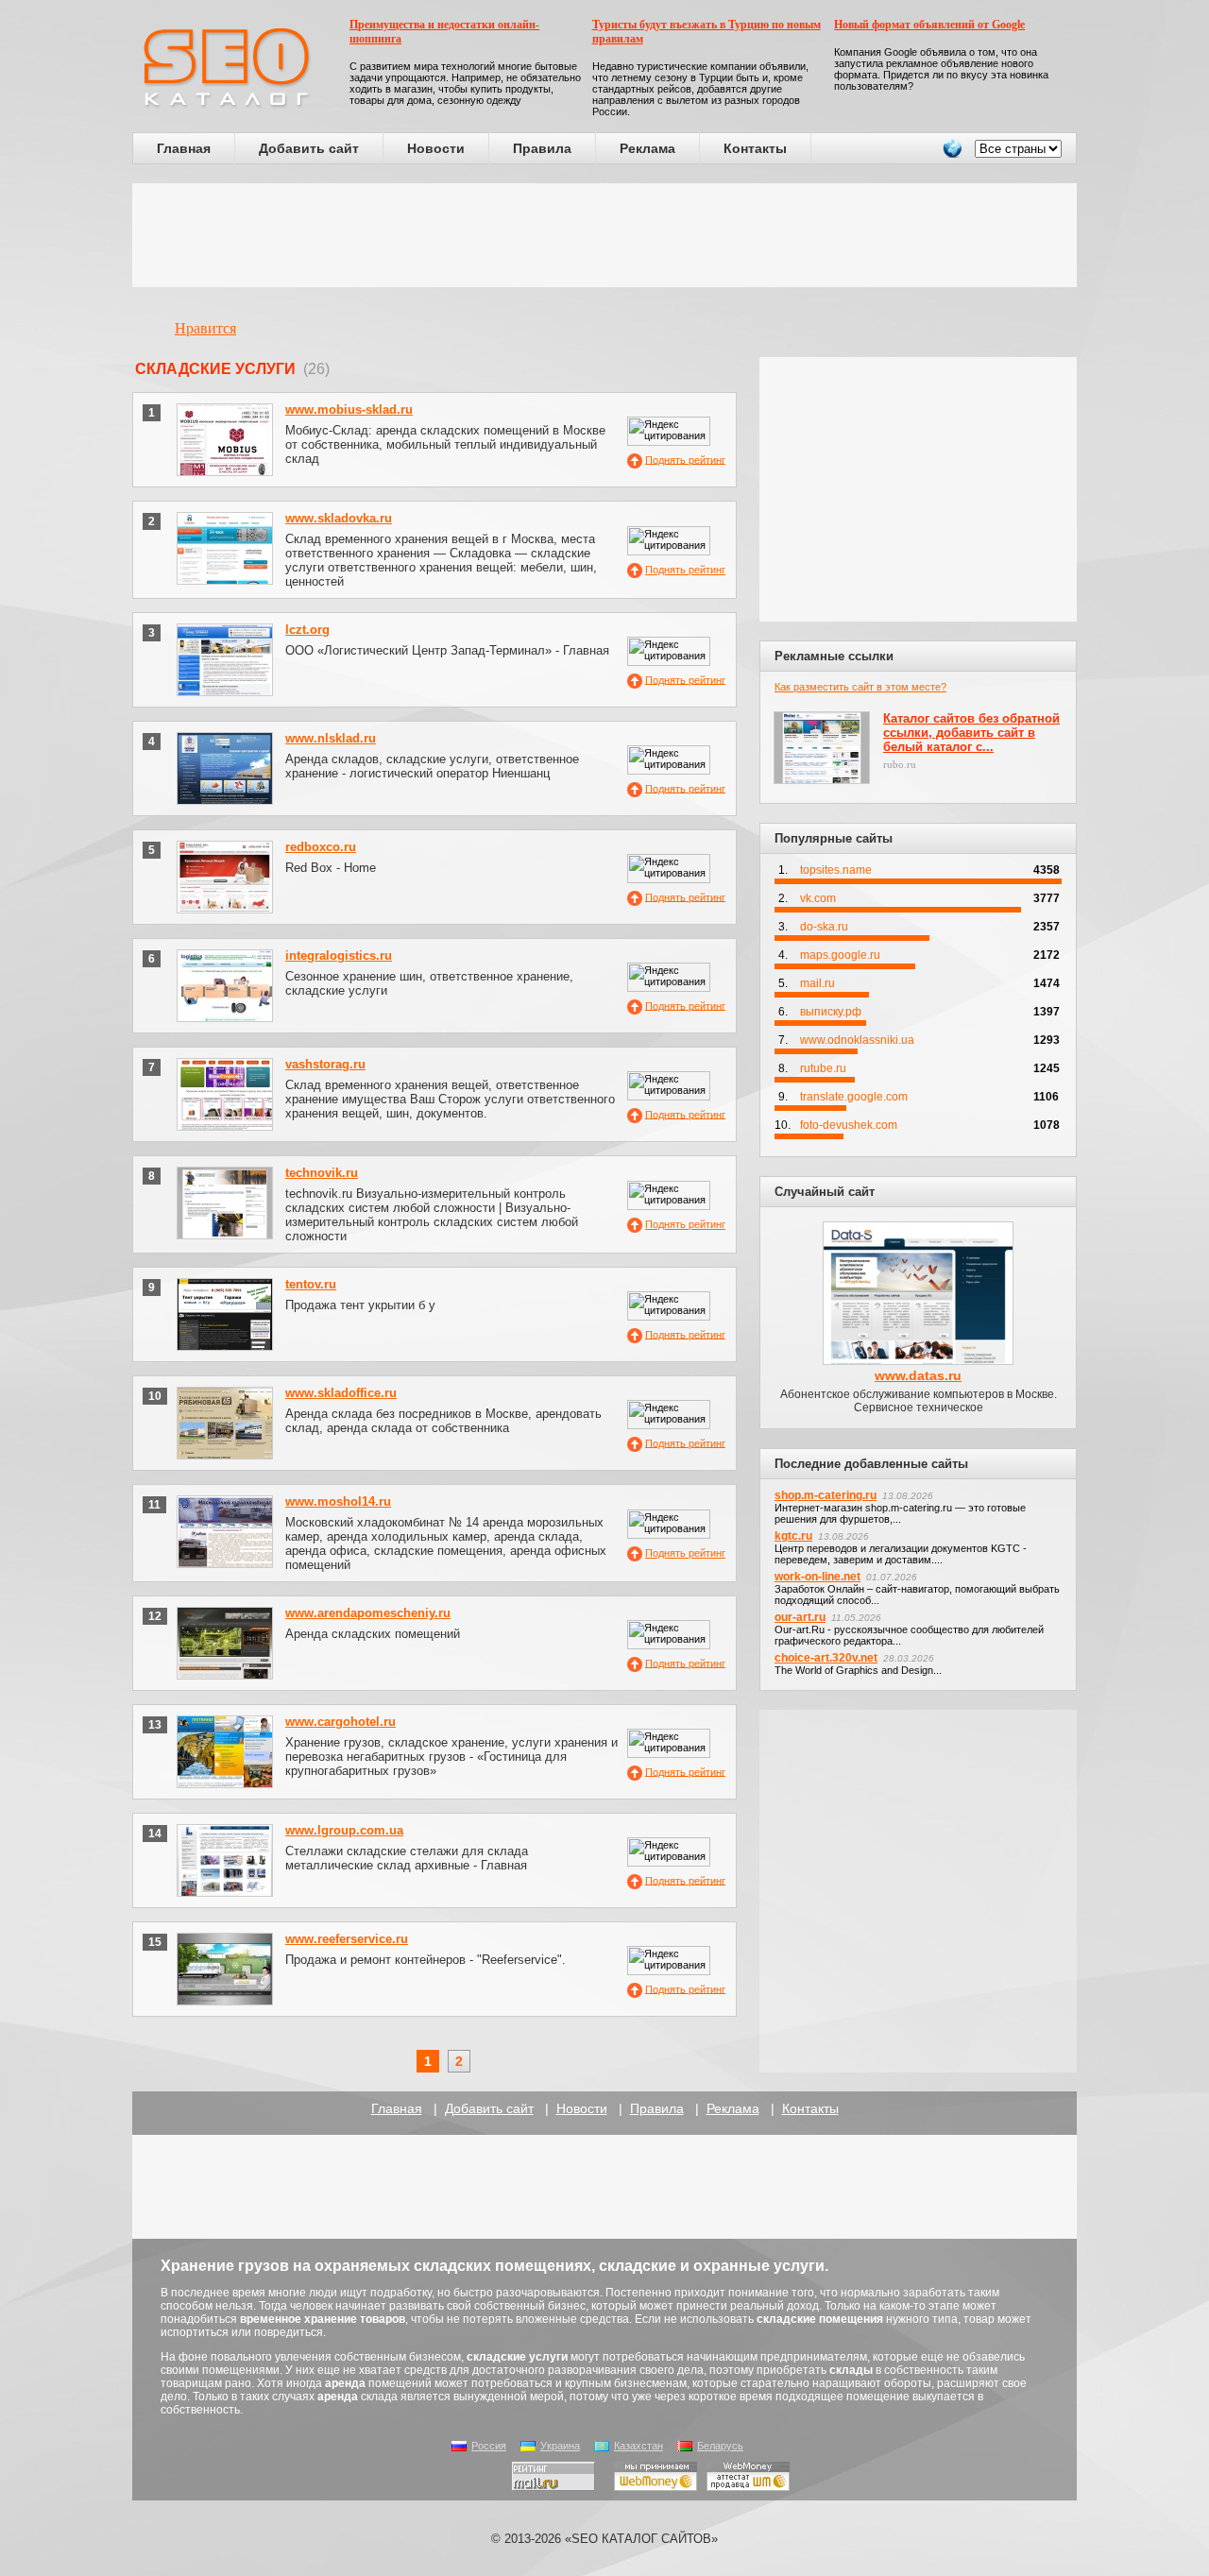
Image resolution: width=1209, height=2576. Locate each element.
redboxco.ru (321, 847)
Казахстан (639, 2446)
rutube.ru (823, 1068)
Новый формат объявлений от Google (929, 25)
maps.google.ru (840, 955)
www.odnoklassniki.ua (857, 1040)
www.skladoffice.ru (341, 1393)
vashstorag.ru (325, 1064)
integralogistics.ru (339, 955)
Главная (184, 148)
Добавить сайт (309, 148)
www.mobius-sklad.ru (349, 409)
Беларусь (720, 2446)
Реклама (647, 148)
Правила (542, 148)
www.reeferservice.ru (347, 1939)
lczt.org (307, 630)
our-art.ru (800, 1617)
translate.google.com (854, 1097)
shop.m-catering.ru (826, 1495)
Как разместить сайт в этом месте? (860, 687)
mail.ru (817, 983)
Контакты (755, 148)
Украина (560, 2446)
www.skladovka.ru (339, 518)
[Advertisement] (604, 235)
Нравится (205, 328)
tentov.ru (311, 1284)
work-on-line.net (817, 1577)
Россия (489, 2446)
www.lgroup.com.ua (344, 1830)
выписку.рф (831, 1012)
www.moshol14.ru (338, 1501)
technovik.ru (322, 1173)
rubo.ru (900, 764)
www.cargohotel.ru (341, 1722)
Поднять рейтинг (685, 459)
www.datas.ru (918, 1375)
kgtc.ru (793, 1536)
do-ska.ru (824, 927)
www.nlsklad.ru (331, 738)
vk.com (818, 898)
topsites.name (836, 870)
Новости (436, 148)
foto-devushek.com (849, 1125)
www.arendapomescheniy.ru (368, 1613)
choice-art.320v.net (826, 1658)
